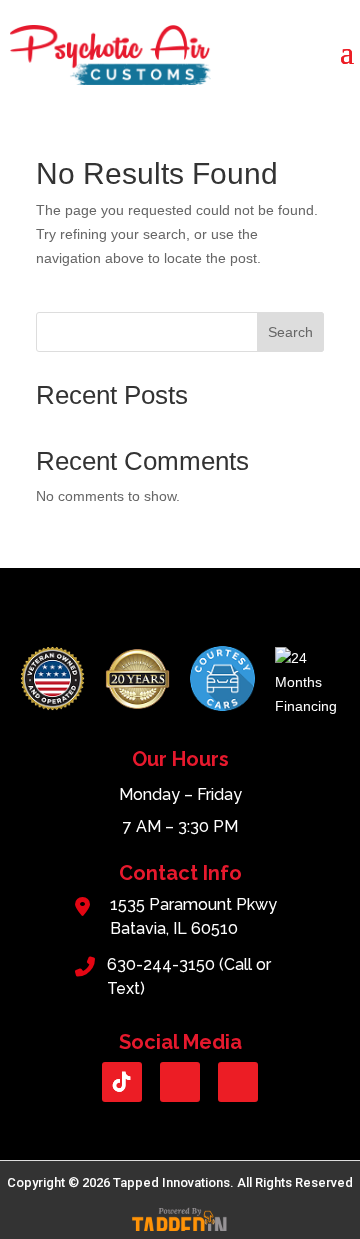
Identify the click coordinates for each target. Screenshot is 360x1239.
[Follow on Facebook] (180, 1082)
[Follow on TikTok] (122, 1082)
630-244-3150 (161, 964)
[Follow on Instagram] (238, 1082)
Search (290, 332)
